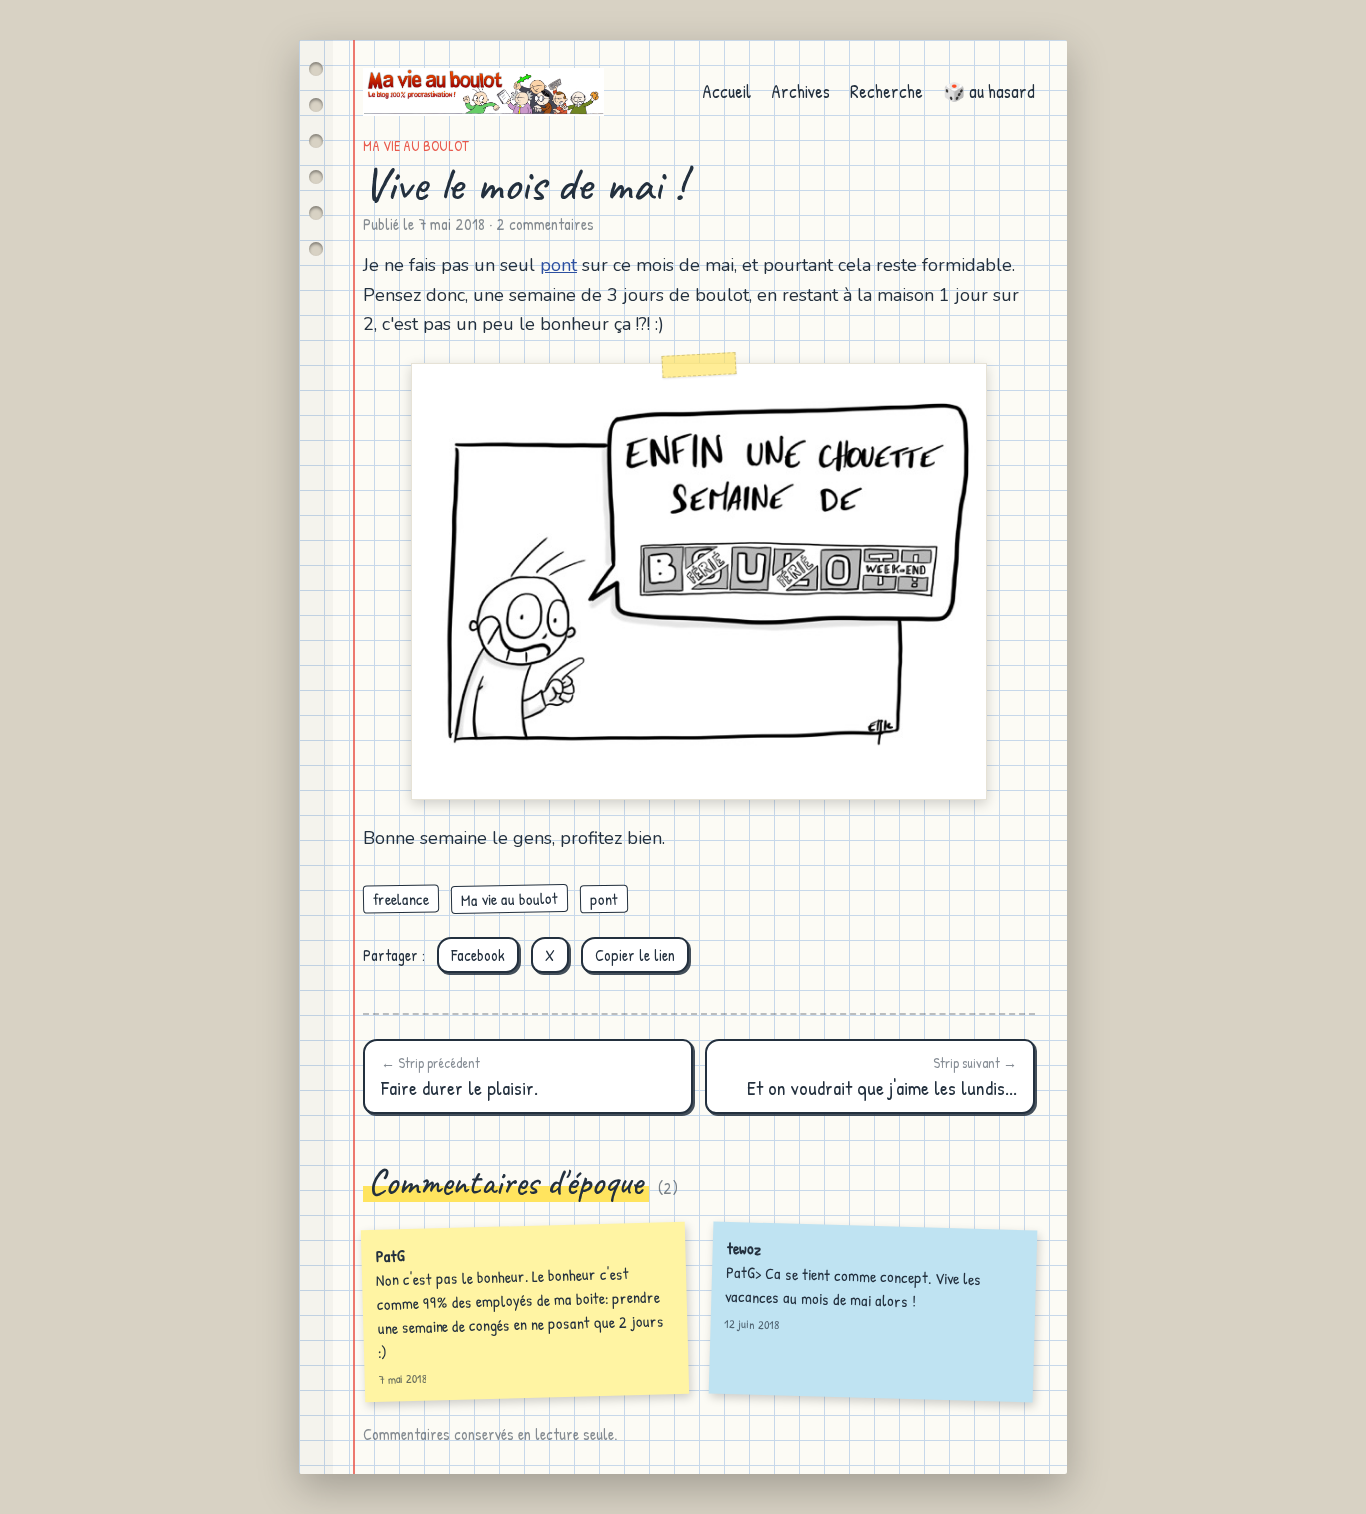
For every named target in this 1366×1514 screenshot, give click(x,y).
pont (558, 265)
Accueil (726, 91)
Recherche (886, 91)
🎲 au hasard (989, 91)
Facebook (478, 955)
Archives (800, 91)
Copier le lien (635, 955)
